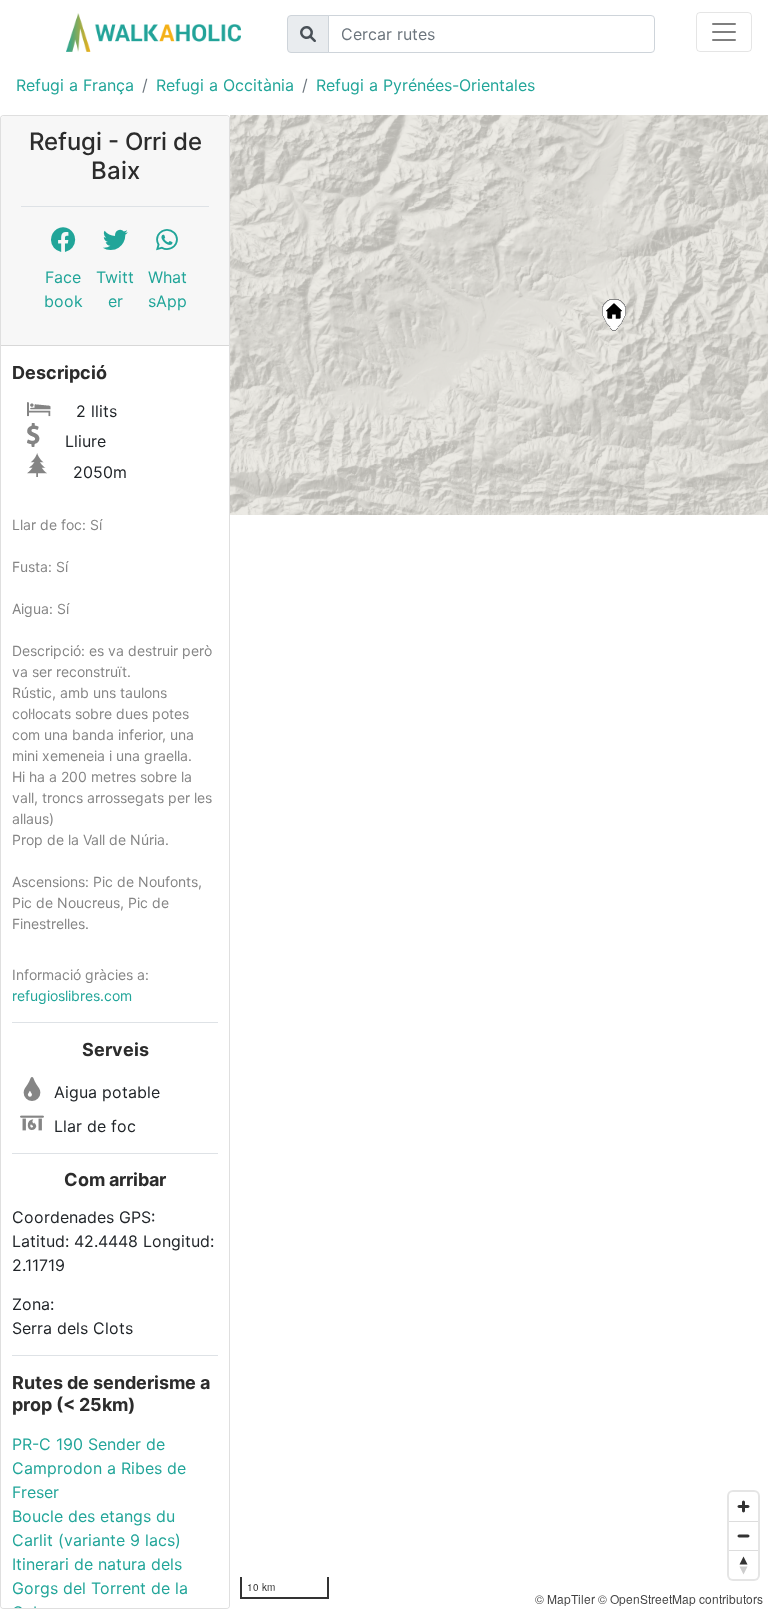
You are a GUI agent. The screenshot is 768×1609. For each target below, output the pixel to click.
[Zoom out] (743, 1535)
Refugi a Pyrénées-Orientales (425, 85)
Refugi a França (75, 85)
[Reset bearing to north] (743, 1564)
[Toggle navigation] (724, 32)
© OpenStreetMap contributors (680, 1598)
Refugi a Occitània (225, 85)
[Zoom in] (743, 1506)
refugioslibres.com (72, 995)
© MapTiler (565, 1598)
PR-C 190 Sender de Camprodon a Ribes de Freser (99, 1468)
